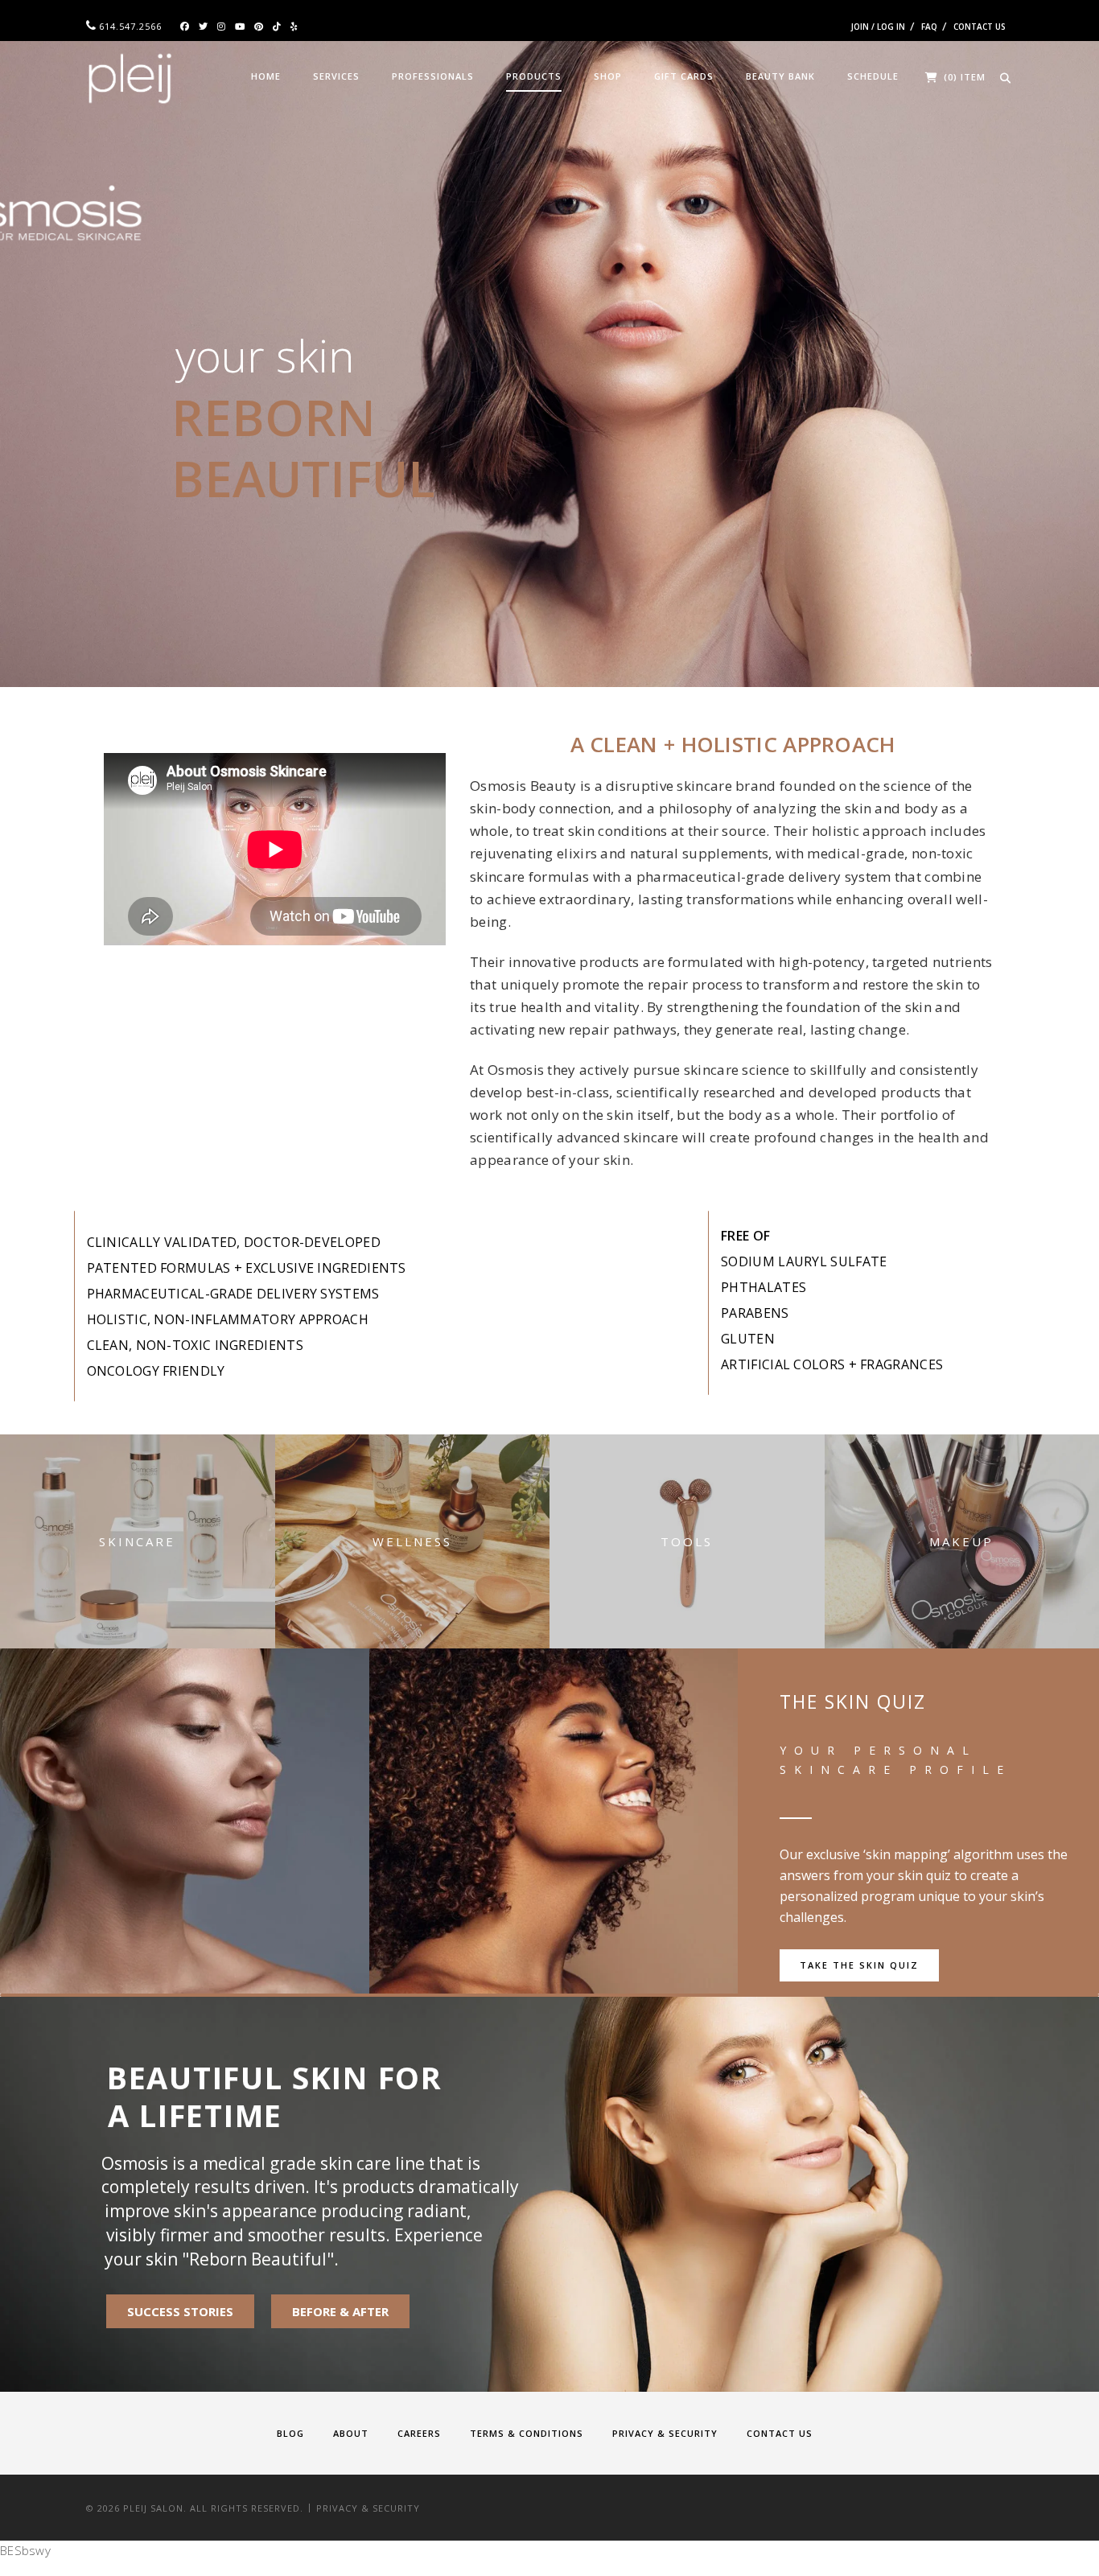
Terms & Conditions (527, 2433)
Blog (290, 2433)
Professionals (433, 76)
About (351, 2433)
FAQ (929, 27)
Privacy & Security (665, 2433)
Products (534, 76)
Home (266, 76)
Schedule (873, 76)
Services (336, 76)
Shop (608, 76)
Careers (419, 2433)
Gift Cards (684, 76)
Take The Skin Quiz (859, 1965)
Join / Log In (878, 27)
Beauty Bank (780, 76)
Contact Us (980, 27)
